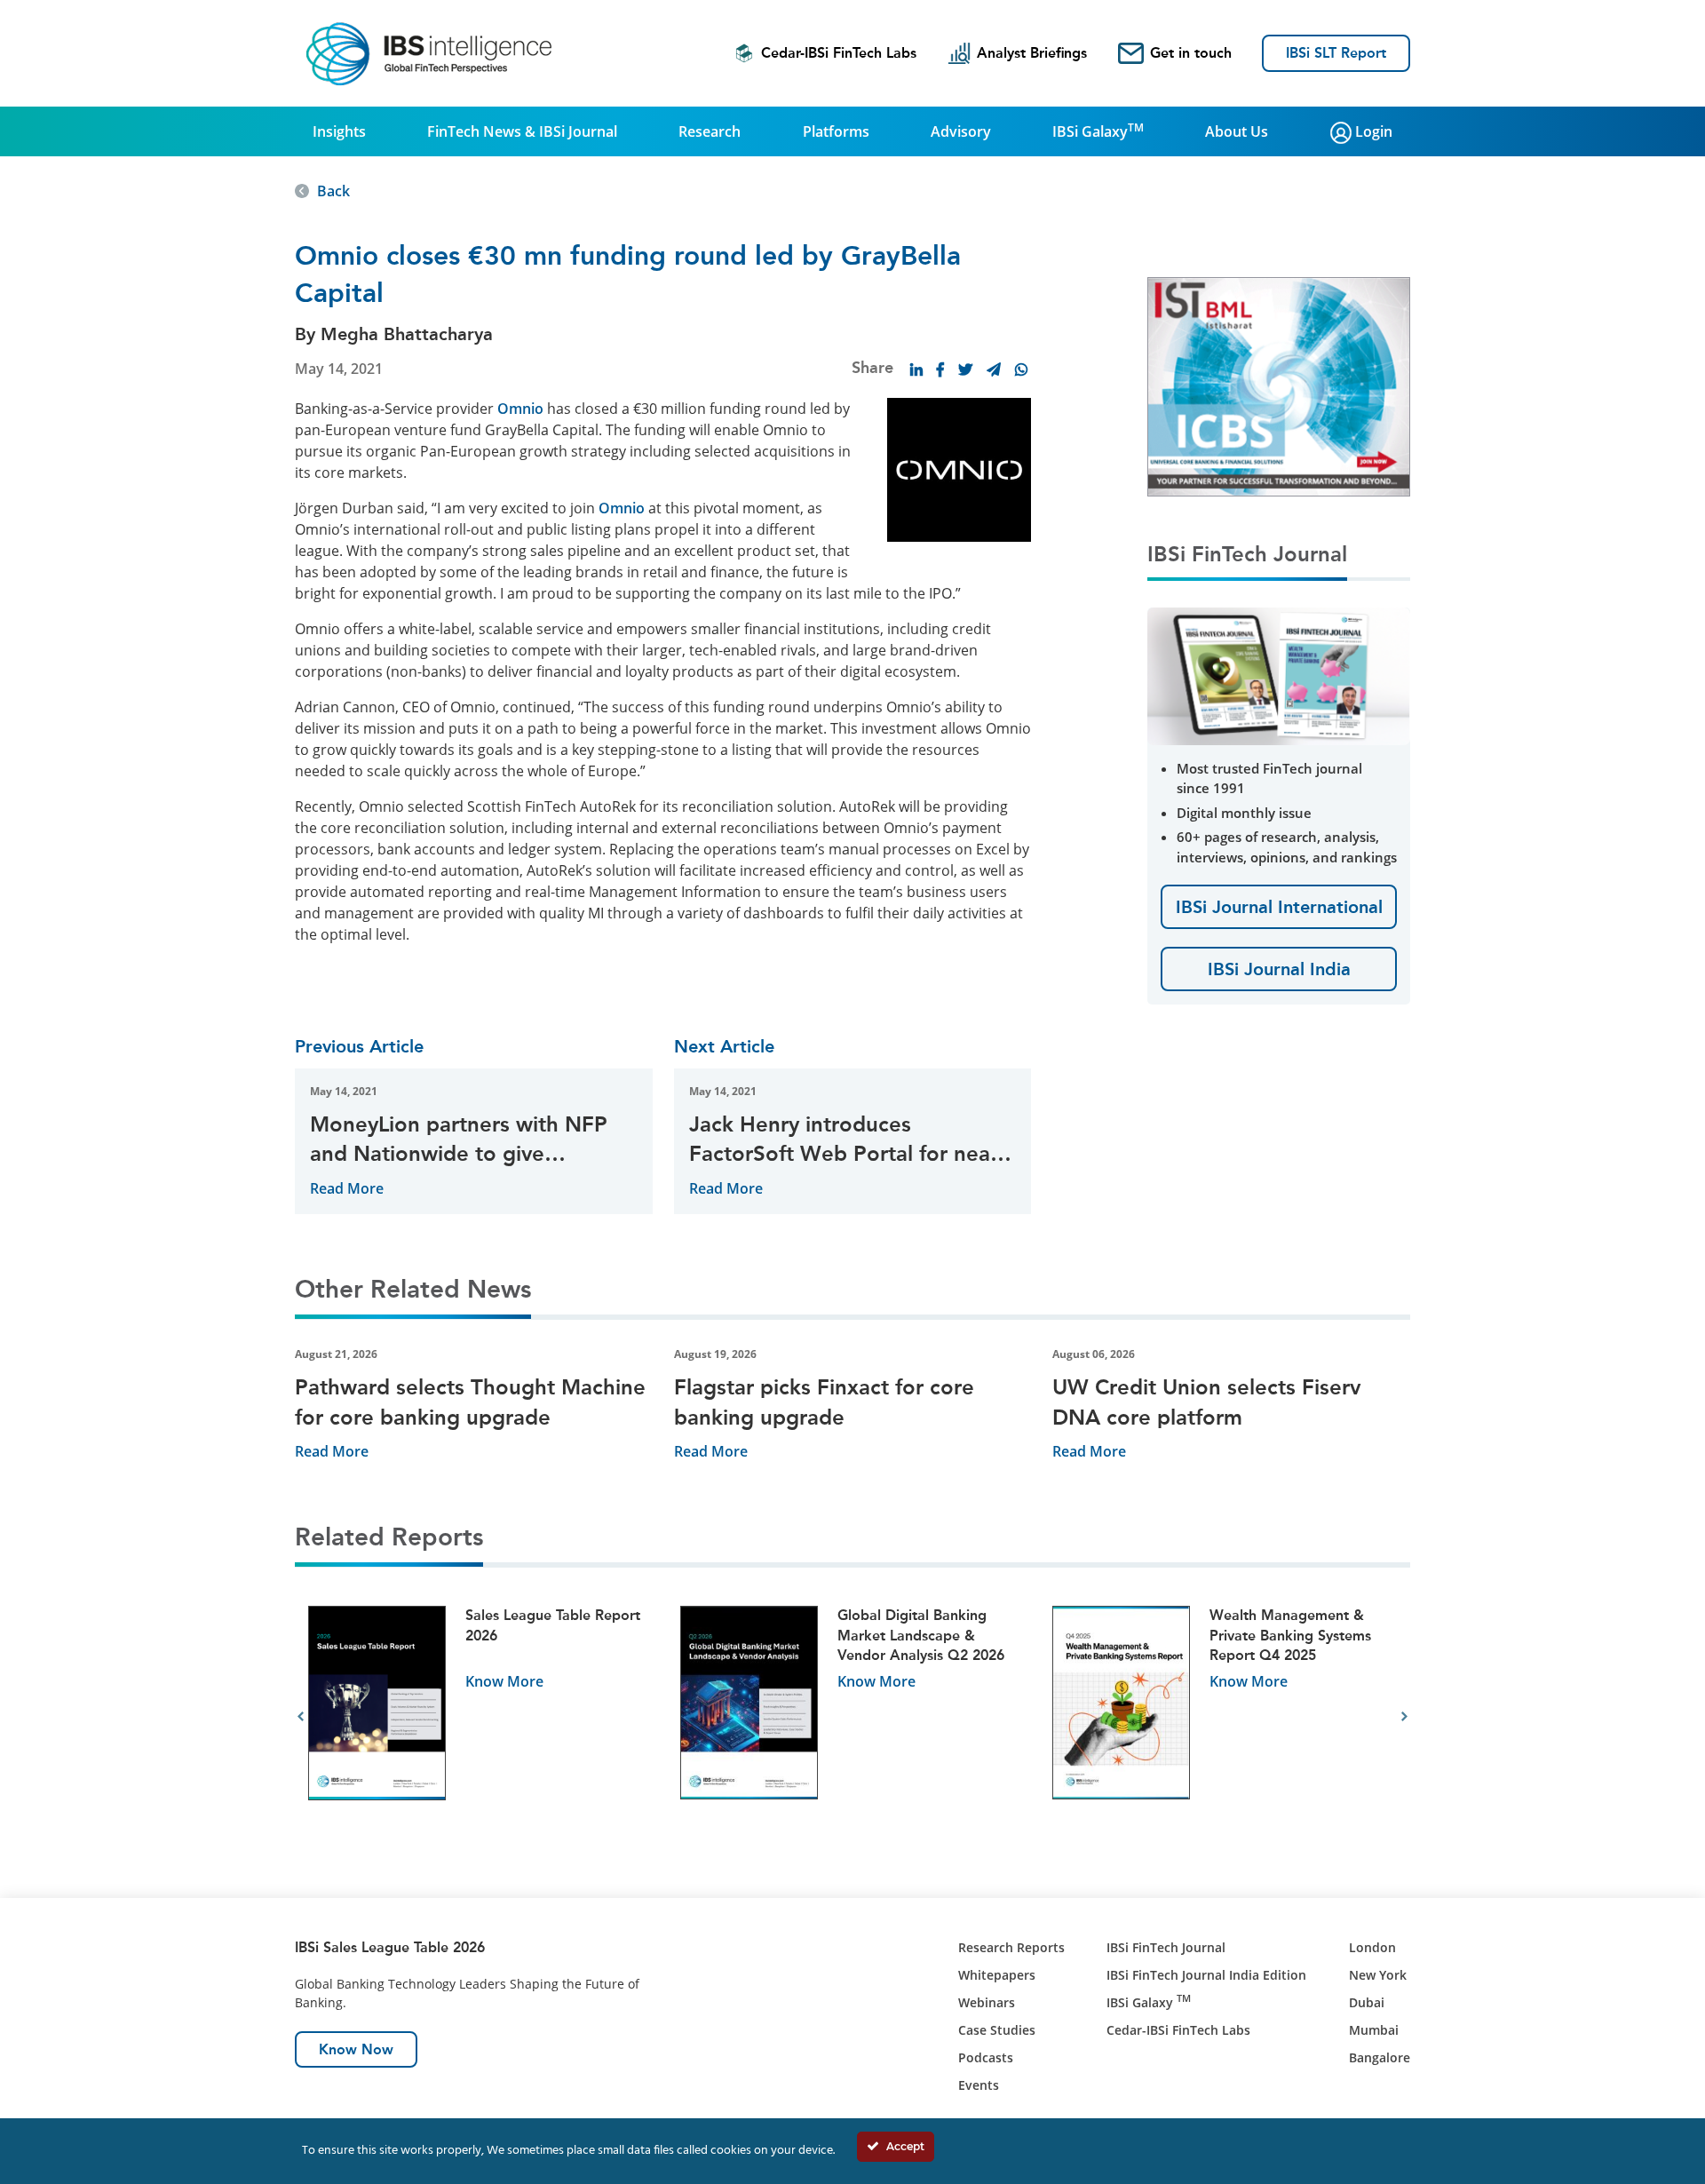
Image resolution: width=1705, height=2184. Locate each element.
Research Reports (1011, 1947)
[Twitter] (965, 369)
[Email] (994, 369)
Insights (339, 131)
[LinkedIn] (916, 369)
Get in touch (1191, 53)
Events (979, 2085)
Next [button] (1404, 1717)
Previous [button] (301, 1717)
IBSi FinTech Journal (1166, 1947)
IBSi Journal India (1279, 969)
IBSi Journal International (1279, 907)
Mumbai (1374, 2030)
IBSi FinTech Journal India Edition (1206, 1975)
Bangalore (1380, 2057)
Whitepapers (997, 1975)
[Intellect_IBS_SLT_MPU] (1295, 385)
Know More (504, 1681)
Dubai (1367, 2002)
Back (333, 191)
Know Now (356, 2049)
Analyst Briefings (1032, 53)
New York (1378, 1975)
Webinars (987, 2002)
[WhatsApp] (1021, 369)
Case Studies (997, 2030)
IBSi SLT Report (1336, 53)
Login (1372, 131)
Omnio (520, 409)
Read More (347, 1188)
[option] (481, 1717)
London (1372, 1947)
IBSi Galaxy (1098, 131)
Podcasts (986, 2057)
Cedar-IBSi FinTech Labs (839, 53)
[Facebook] (940, 369)
